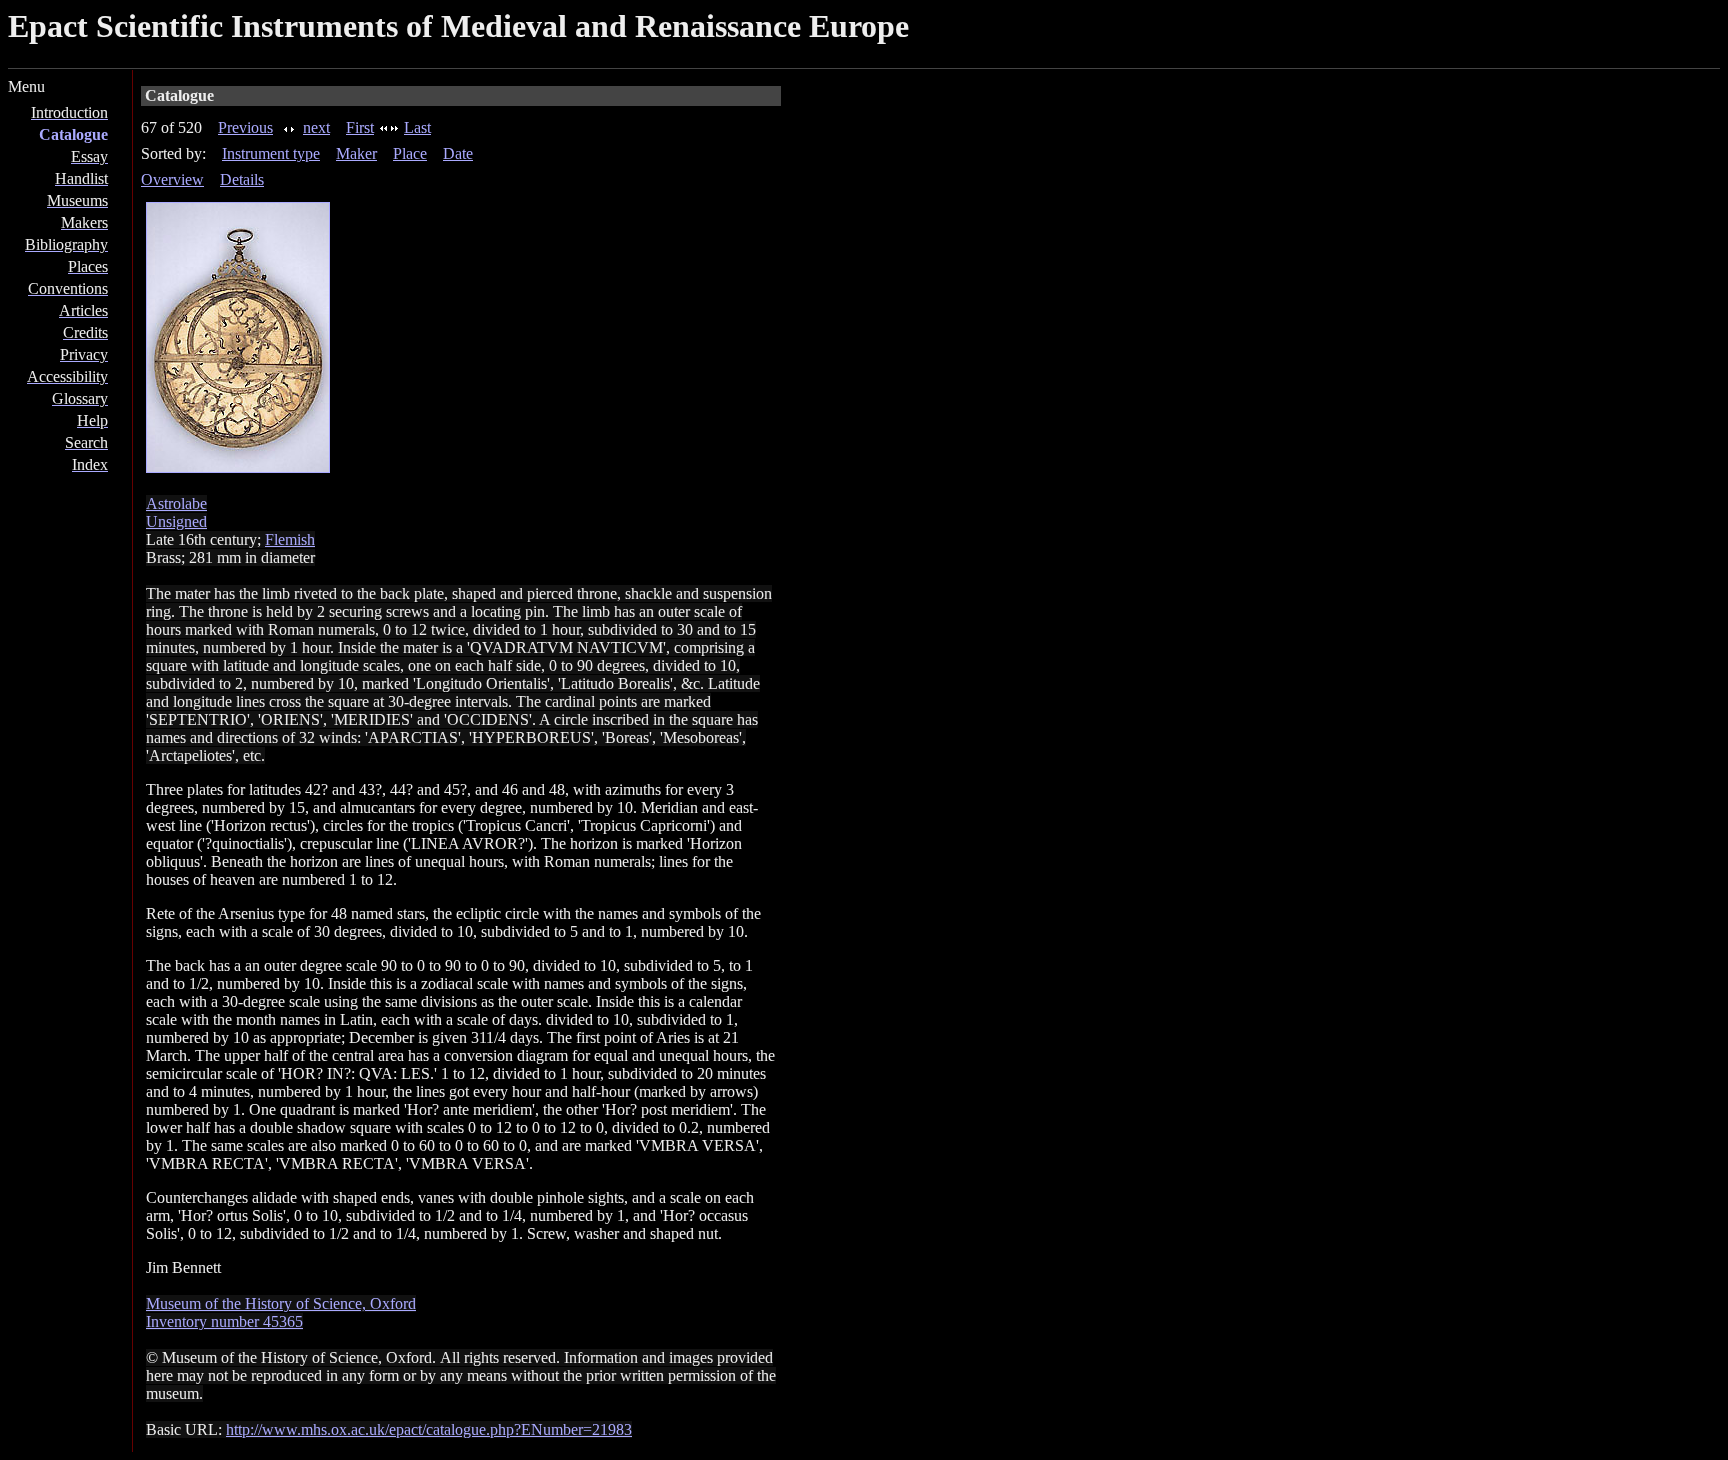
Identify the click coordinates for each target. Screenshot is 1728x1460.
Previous (245, 127)
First (360, 127)
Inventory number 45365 (224, 1321)
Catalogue (73, 134)
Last (417, 127)
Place (410, 153)
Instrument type (271, 153)
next (316, 127)
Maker (356, 153)
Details (242, 179)
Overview (172, 179)
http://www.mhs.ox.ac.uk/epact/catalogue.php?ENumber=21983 (429, 1429)
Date (458, 153)
